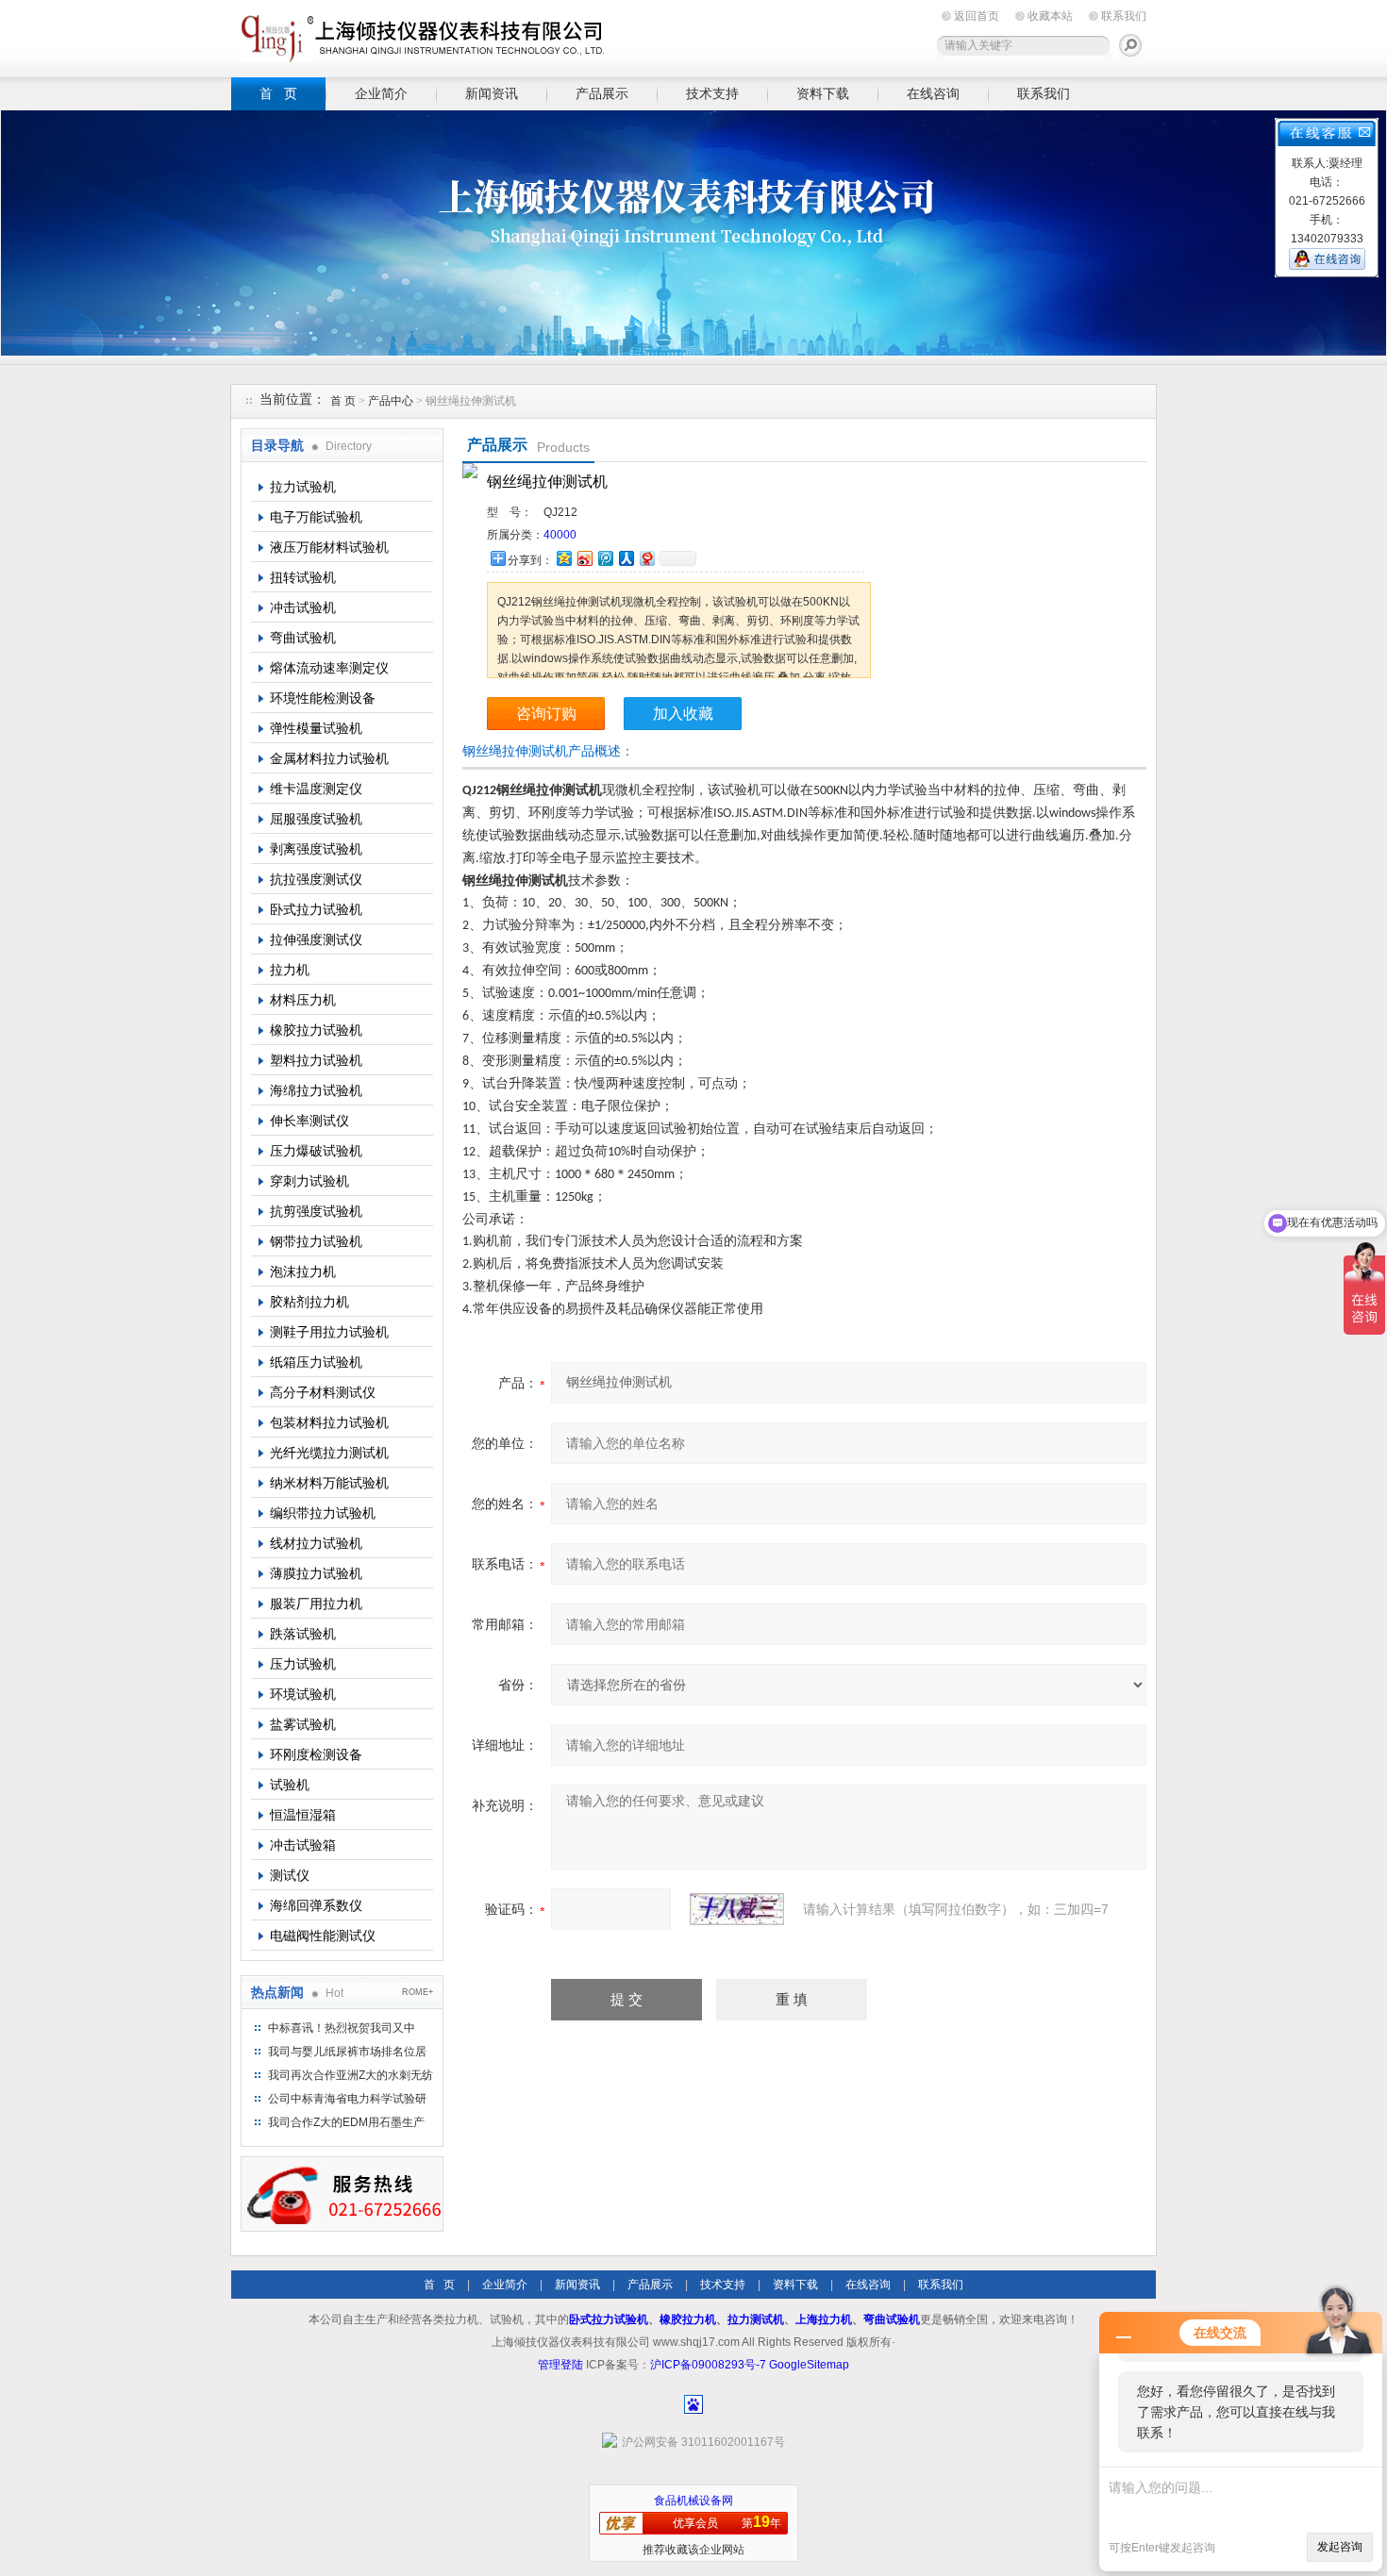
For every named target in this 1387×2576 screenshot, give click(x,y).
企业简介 (381, 93)
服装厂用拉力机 (316, 1604)
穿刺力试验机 (309, 1181)
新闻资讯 (492, 93)
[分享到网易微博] (646, 558)
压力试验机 (303, 1664)
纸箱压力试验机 (316, 1362)
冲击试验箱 (303, 1845)
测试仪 (290, 1875)
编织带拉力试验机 (323, 1513)
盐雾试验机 (303, 1724)
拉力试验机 (303, 487)
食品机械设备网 (693, 2501)
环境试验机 (303, 1694)
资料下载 (823, 93)
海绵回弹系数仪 (316, 1905)
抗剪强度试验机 (316, 1211)
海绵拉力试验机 (316, 1090)
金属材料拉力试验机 (329, 758)
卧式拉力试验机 (316, 909)
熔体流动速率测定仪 (329, 668)
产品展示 (602, 93)
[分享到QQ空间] (563, 558)
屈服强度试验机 (316, 819)
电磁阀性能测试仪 (323, 1936)
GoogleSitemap (809, 2365)
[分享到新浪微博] (584, 558)
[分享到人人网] (626, 558)
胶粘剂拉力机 (309, 1302)
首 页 (278, 93)
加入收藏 (683, 714)
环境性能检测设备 (323, 698)
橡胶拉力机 (688, 2319)
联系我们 (1124, 16)
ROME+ (418, 1992)
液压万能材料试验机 (329, 547)
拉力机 (290, 970)
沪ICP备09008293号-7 (708, 2365)
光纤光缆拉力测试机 (329, 1453)
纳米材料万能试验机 (329, 1483)
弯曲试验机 (303, 638)
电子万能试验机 (316, 517)
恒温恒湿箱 (303, 1815)
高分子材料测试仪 (323, 1392)
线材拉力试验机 (316, 1543)
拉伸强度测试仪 (316, 939)
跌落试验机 (303, 1634)
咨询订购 (546, 714)
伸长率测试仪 (309, 1121)
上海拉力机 (824, 2319)
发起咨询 (1340, 2547)
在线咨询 (933, 93)
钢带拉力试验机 (316, 1241)
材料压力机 (303, 1000)
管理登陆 (560, 2365)
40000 (560, 535)
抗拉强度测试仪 (316, 879)
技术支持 (712, 93)
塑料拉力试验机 (316, 1060)
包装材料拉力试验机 (329, 1422)
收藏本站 (1050, 16)
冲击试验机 (303, 607)
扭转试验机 (303, 577)
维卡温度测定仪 (316, 789)
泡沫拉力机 (303, 1271)
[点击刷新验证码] (737, 1909)
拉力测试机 (756, 2319)
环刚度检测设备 (316, 1754)
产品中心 (392, 401)
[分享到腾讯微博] (605, 558)
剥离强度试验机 (316, 849)
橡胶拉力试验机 (316, 1030)
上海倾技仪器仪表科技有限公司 (420, 35)
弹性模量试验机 (316, 728)
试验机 (290, 1785)
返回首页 (977, 16)
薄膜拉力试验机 (316, 1573)
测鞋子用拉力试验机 (329, 1332)
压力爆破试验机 (316, 1151)
